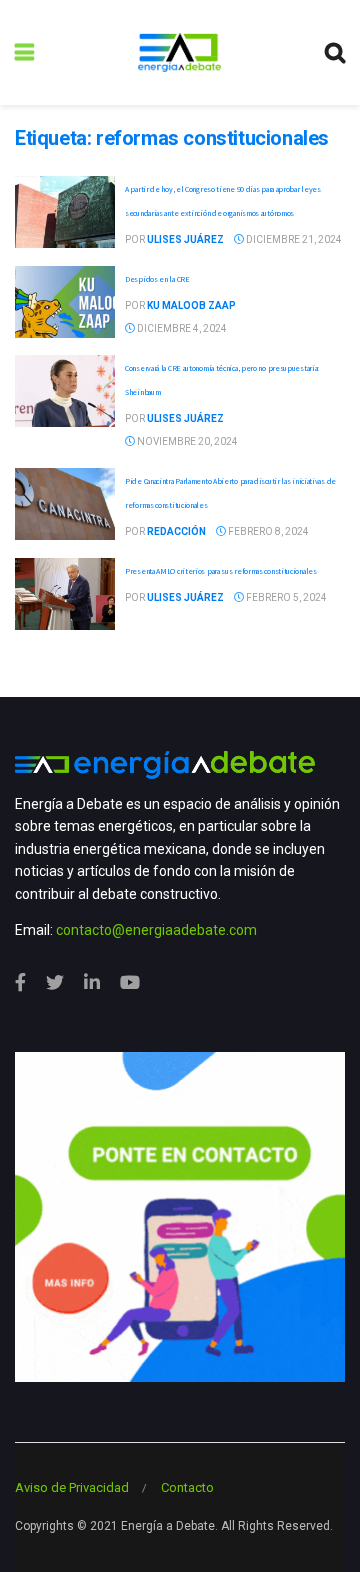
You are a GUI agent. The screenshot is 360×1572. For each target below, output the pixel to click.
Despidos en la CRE (157, 279)
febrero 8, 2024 (267, 531)
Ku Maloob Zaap (191, 305)
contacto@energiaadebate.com (156, 930)
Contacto (187, 1487)
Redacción (176, 531)
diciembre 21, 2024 (293, 239)
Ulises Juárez (185, 239)
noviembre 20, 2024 (186, 441)
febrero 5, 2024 (285, 597)
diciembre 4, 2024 (181, 328)
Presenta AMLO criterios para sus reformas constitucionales (221, 571)
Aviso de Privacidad (72, 1487)
